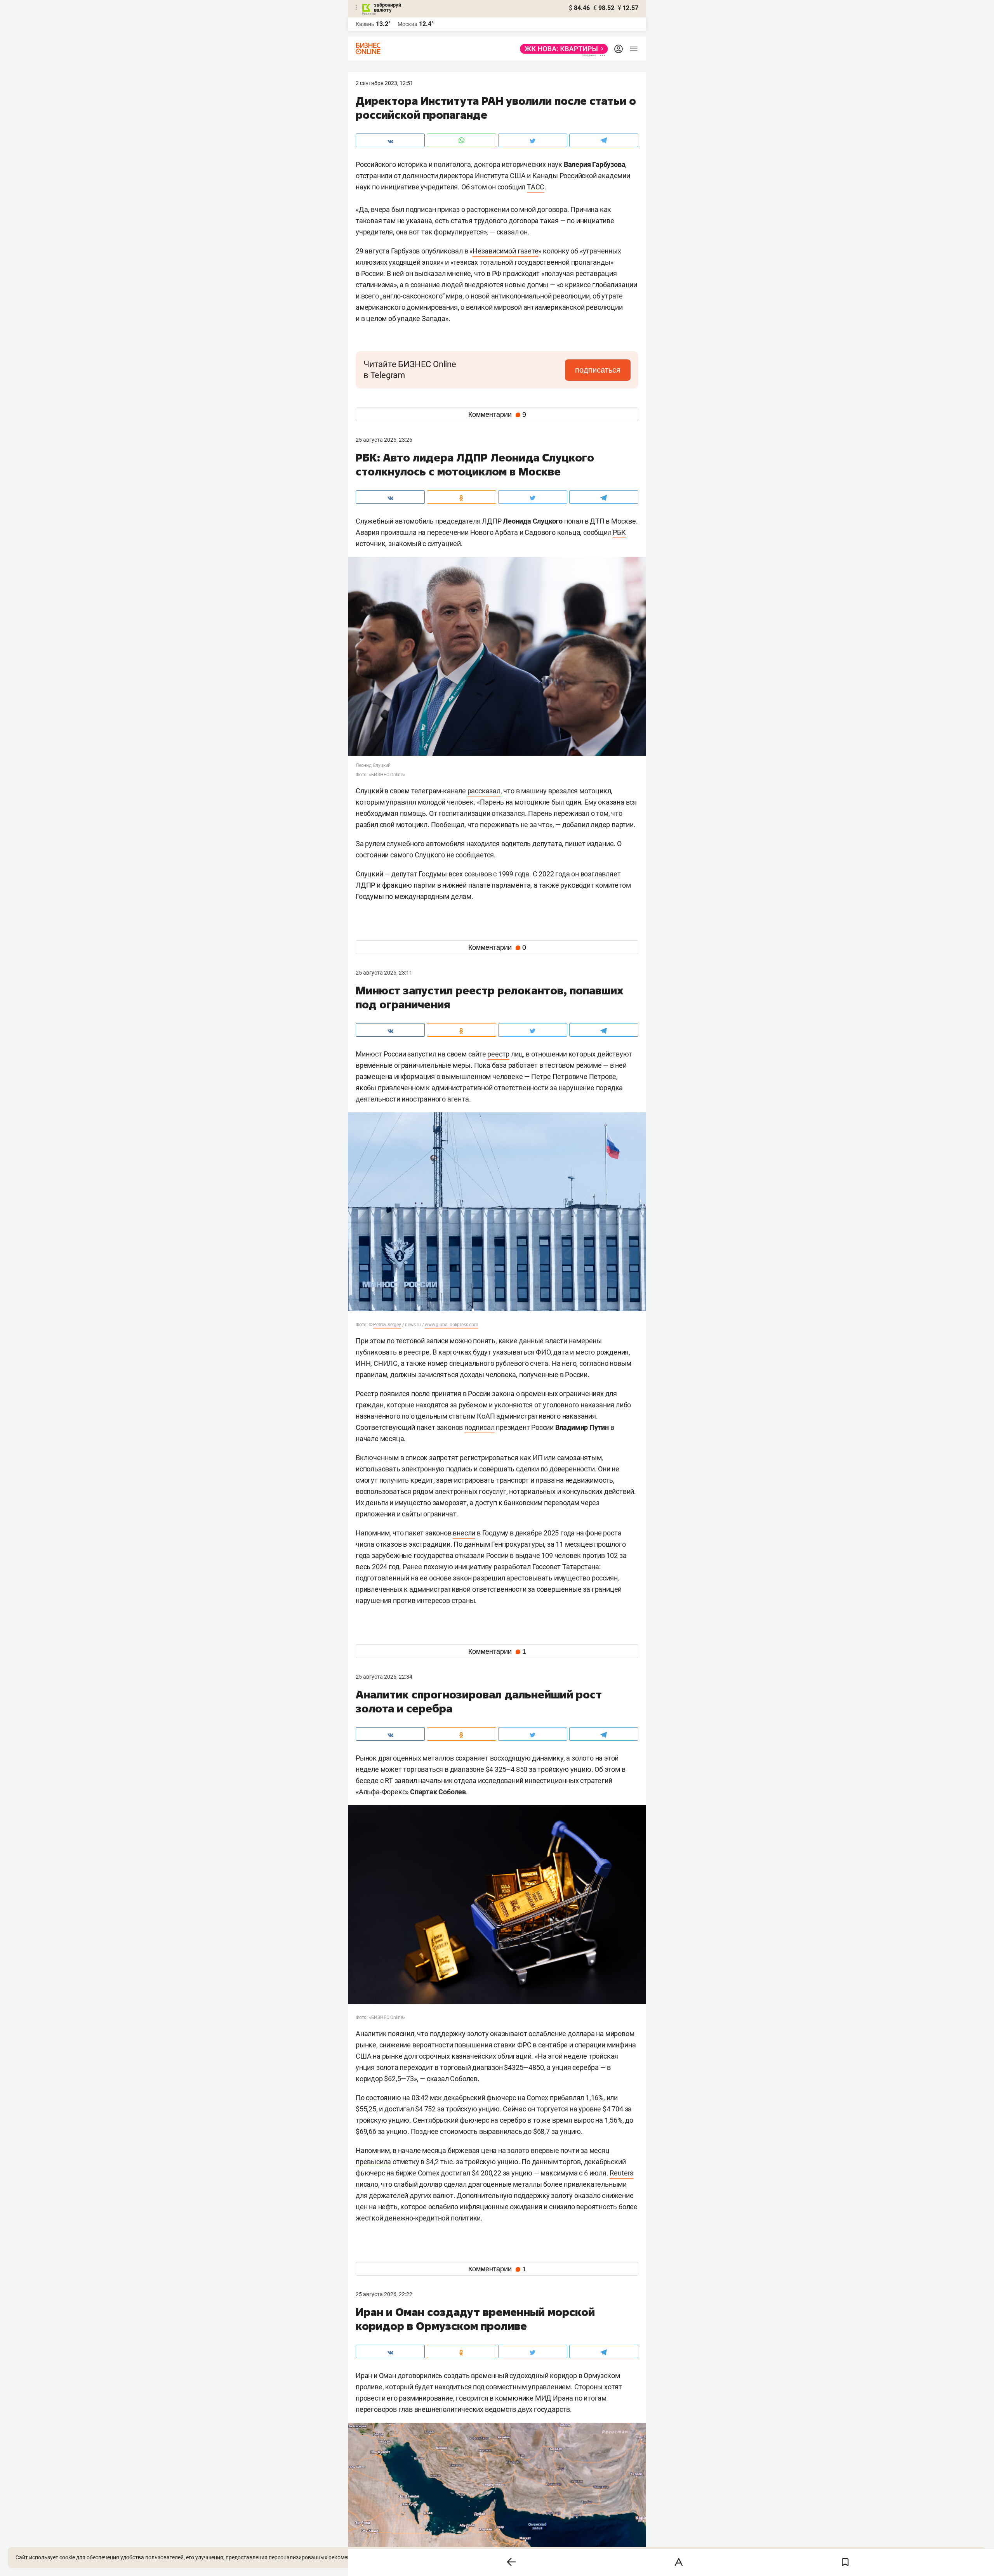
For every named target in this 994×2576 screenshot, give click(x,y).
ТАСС (536, 187)
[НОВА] (562, 49)
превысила (373, 2162)
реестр (498, 1054)
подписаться (598, 370)
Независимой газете (505, 251)
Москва (408, 24)
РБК (619, 532)
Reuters (621, 2173)
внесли (464, 1533)
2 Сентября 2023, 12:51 (384, 83)
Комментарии (497, 415)
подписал (479, 1427)
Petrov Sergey (387, 1325)
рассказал (484, 791)
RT (389, 1781)
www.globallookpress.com (451, 1325)
